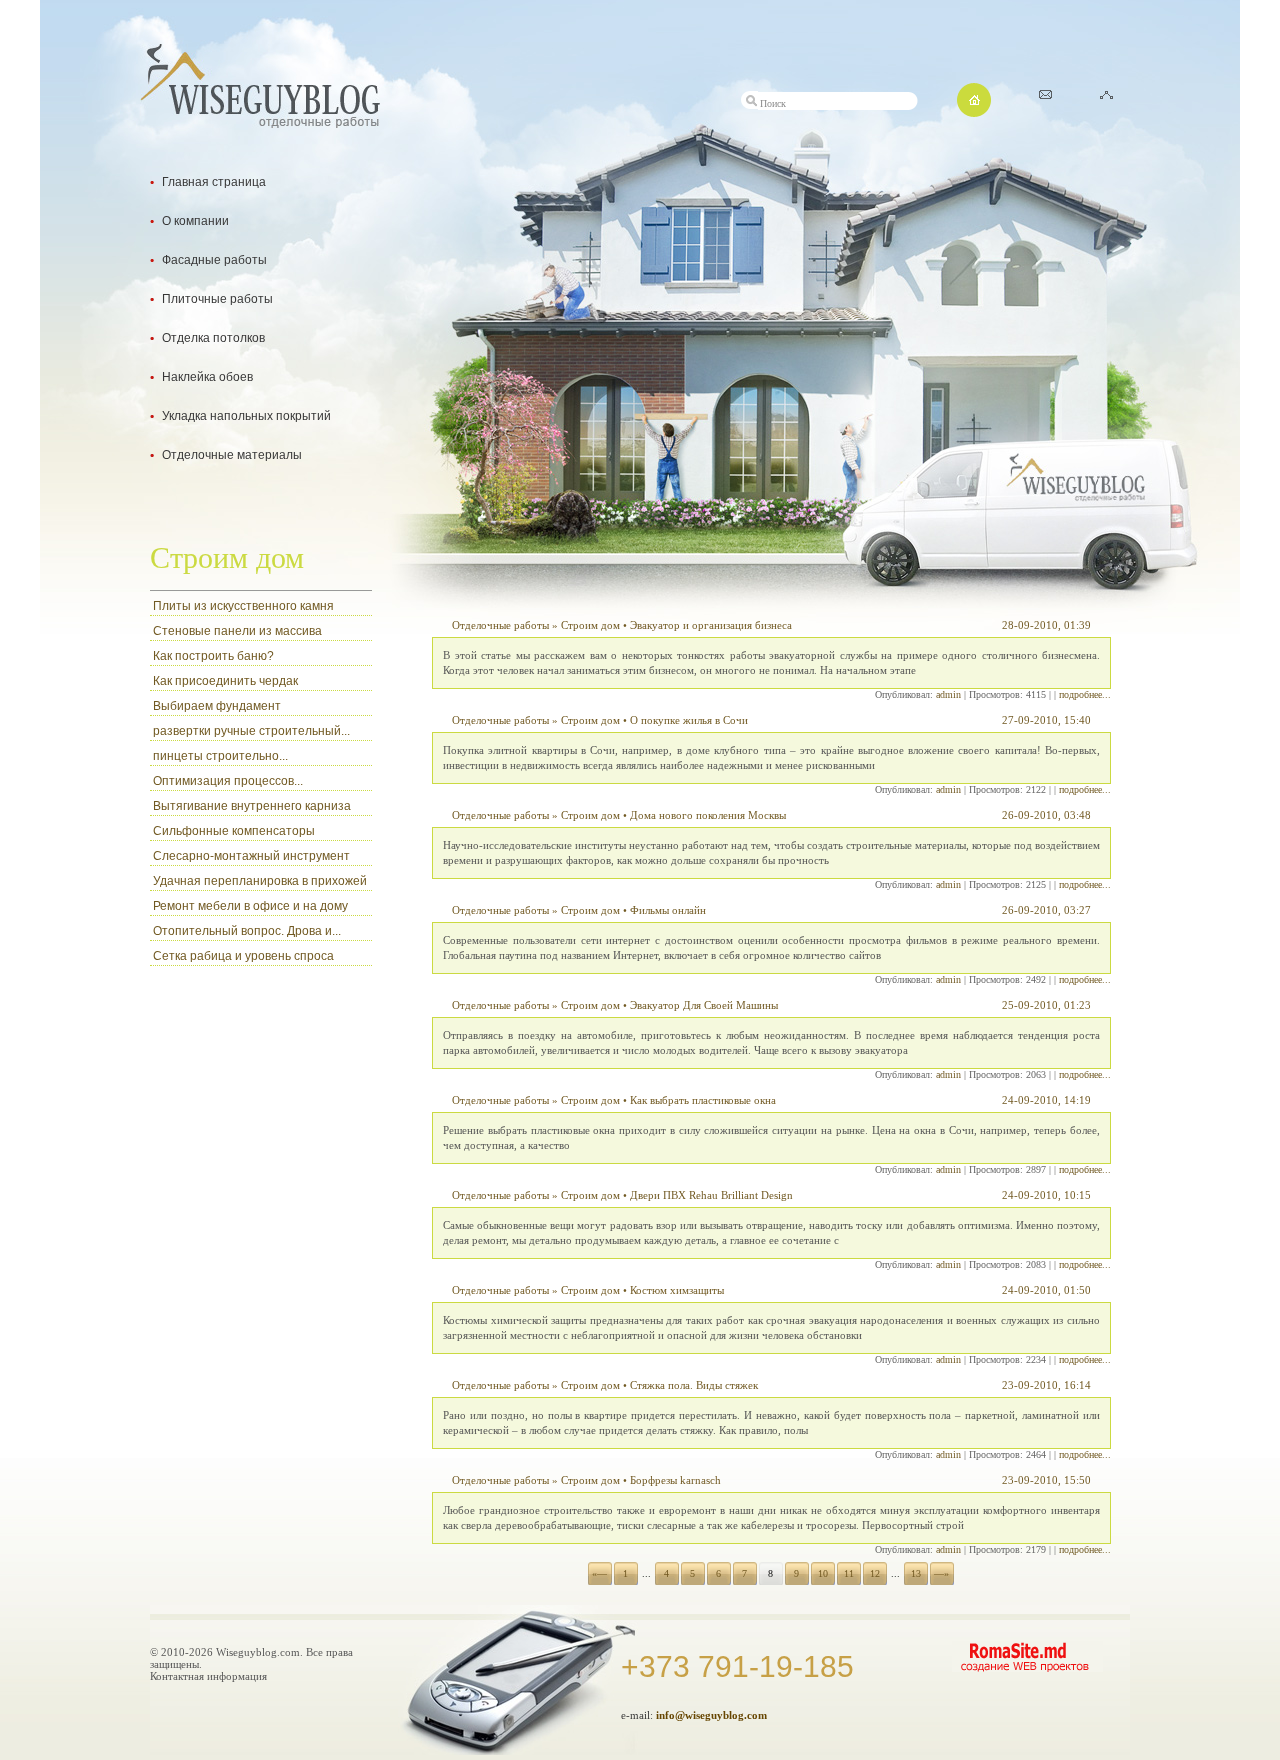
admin (948, 694)
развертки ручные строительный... (251, 731)
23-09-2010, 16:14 (1046, 1385)
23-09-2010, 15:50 (1046, 1480)
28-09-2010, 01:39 (1046, 625)
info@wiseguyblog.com (711, 1715)
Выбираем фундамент (217, 706)
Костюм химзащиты (677, 1290)
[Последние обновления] (1045, 93)
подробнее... (1085, 694)
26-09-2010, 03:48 (1046, 815)
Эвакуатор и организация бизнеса (711, 625)
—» (941, 1573)
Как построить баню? (213, 656)
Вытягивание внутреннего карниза (252, 806)
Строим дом (590, 625)
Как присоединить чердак (225, 681)
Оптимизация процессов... (228, 781)
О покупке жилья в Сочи (689, 720)
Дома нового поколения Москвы (708, 815)
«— (599, 1573)
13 (916, 1573)
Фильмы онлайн (668, 910)
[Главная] (974, 111)
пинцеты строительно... (220, 756)
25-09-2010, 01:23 (1046, 1005)
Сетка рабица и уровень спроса (243, 956)
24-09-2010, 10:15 (1046, 1195)
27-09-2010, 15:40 (1046, 720)
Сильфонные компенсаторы (234, 831)
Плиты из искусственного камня (243, 606)
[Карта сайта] (1106, 93)
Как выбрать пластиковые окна (703, 1100)
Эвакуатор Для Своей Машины (704, 1005)
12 (875, 1573)
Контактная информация (208, 1676)
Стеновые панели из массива (237, 631)
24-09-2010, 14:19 (1046, 1100)
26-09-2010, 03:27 (1046, 910)
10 (823, 1573)
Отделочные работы (500, 625)
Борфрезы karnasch (675, 1480)
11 (849, 1573)
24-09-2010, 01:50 (1046, 1290)
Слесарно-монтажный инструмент (251, 856)
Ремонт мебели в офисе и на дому (250, 906)
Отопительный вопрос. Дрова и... (247, 931)
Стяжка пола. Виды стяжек (694, 1385)
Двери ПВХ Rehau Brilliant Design (711, 1195)
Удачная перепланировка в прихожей (260, 881)
